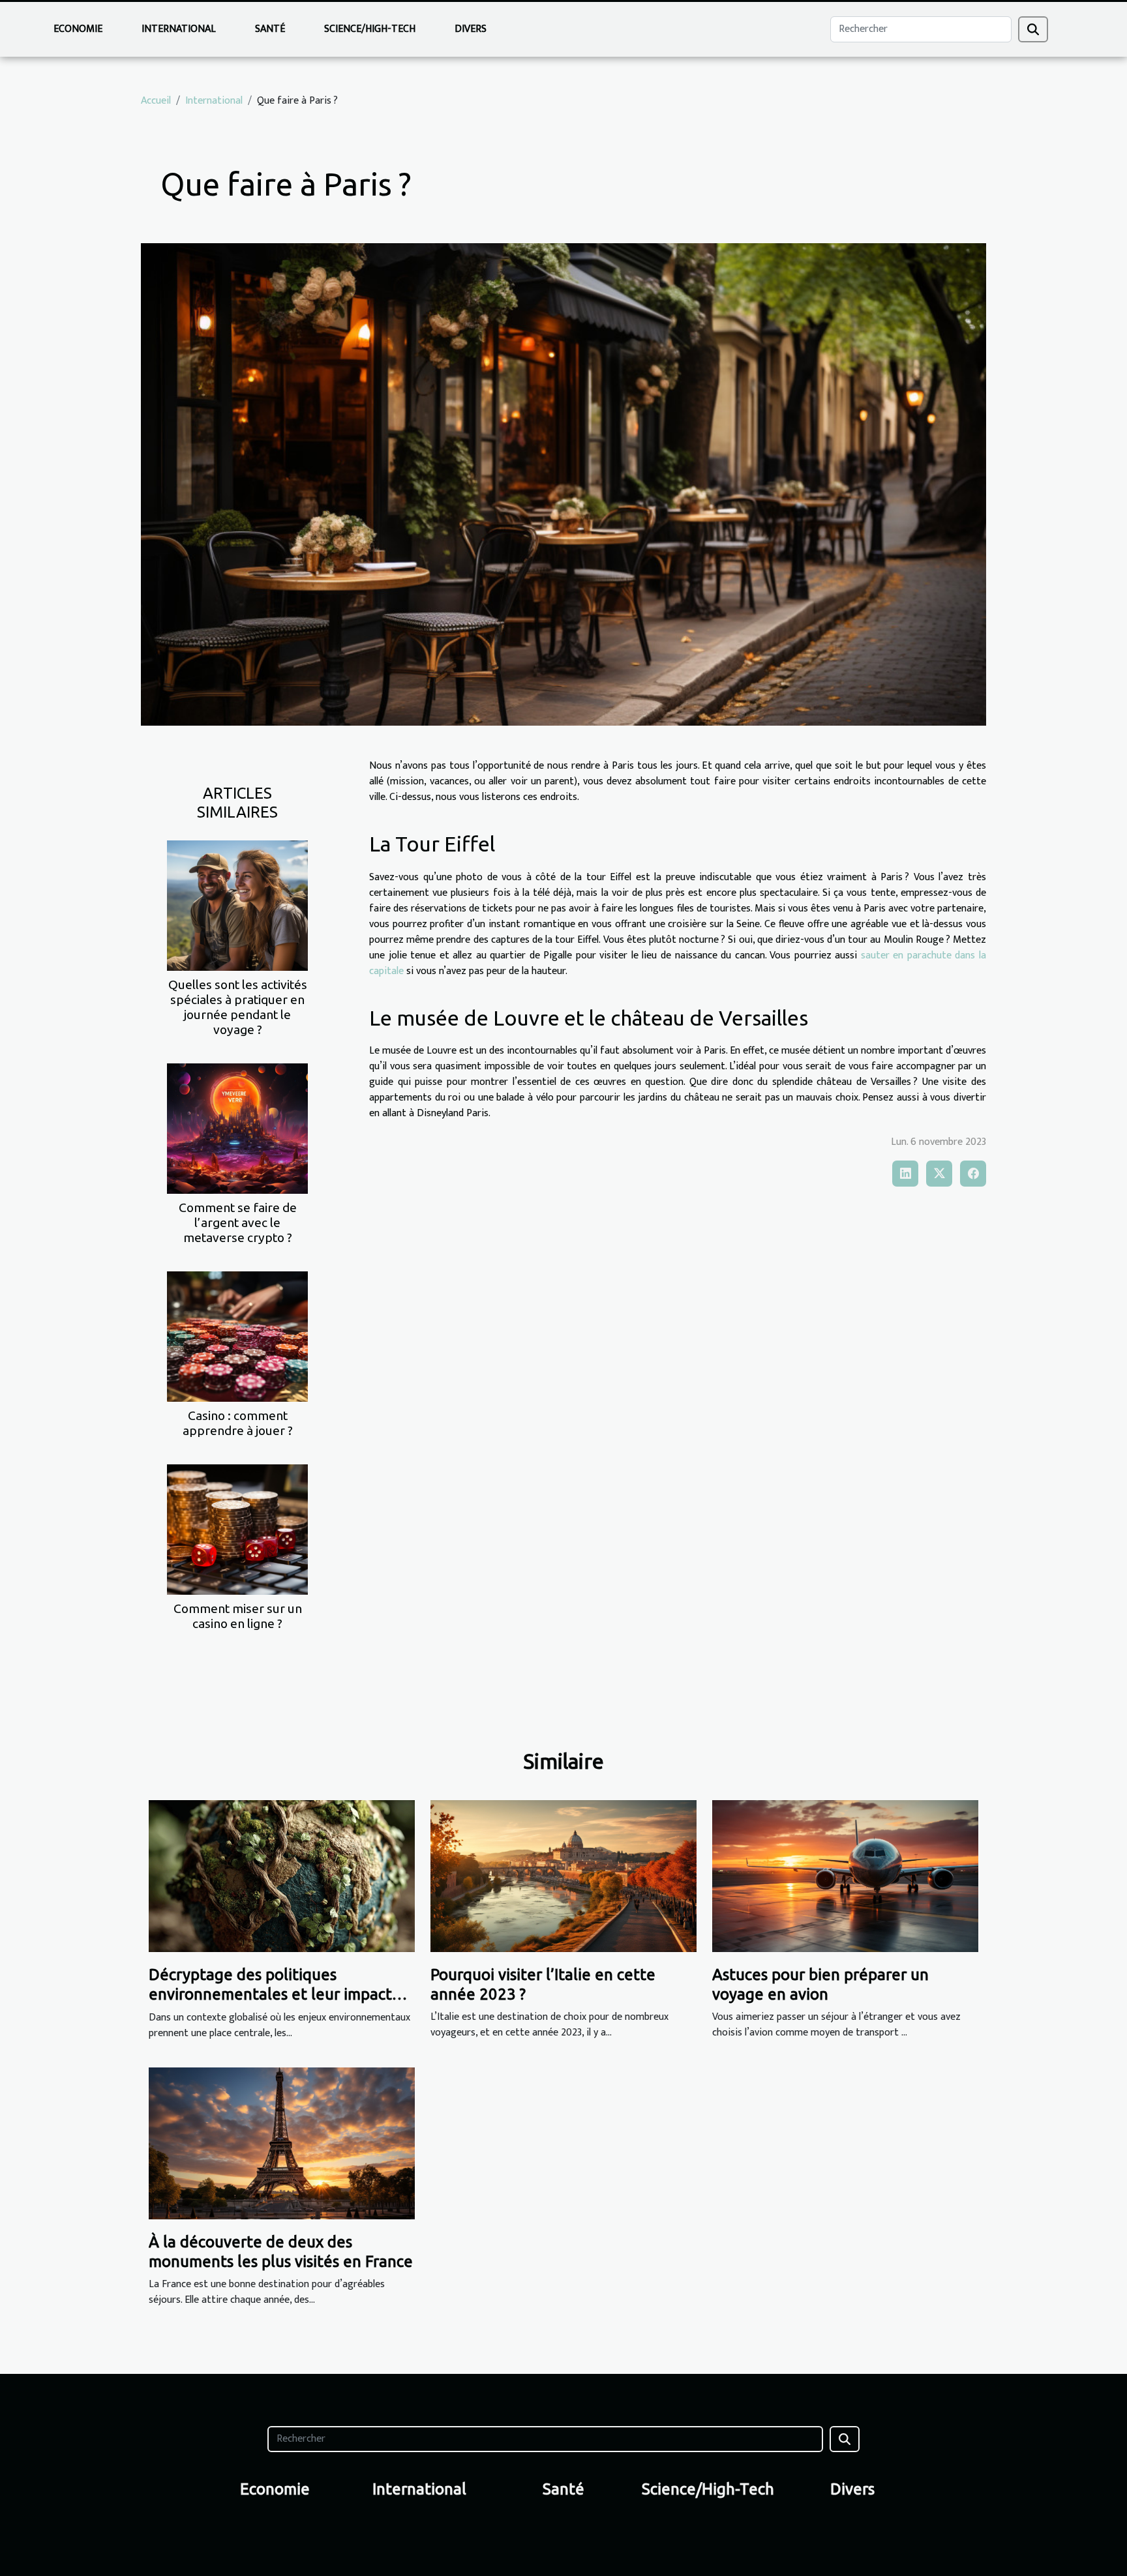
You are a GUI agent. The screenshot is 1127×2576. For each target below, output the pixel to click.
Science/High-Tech (370, 29)
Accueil (156, 101)
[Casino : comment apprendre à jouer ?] (237, 1336)
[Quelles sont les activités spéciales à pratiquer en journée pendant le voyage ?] (237, 905)
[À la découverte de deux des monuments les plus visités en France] (282, 2143)
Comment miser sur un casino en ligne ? (238, 1616)
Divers (471, 29)
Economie (78, 29)
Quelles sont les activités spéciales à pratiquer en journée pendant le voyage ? (238, 1007)
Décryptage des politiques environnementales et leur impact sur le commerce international (270, 1994)
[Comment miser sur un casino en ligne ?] (237, 1529)
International (179, 29)
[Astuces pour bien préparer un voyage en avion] (845, 1875)
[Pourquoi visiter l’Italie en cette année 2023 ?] (563, 1875)
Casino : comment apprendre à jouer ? (238, 1423)
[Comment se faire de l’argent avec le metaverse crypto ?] (237, 1128)
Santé (270, 29)
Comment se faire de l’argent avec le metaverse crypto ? (238, 1222)
